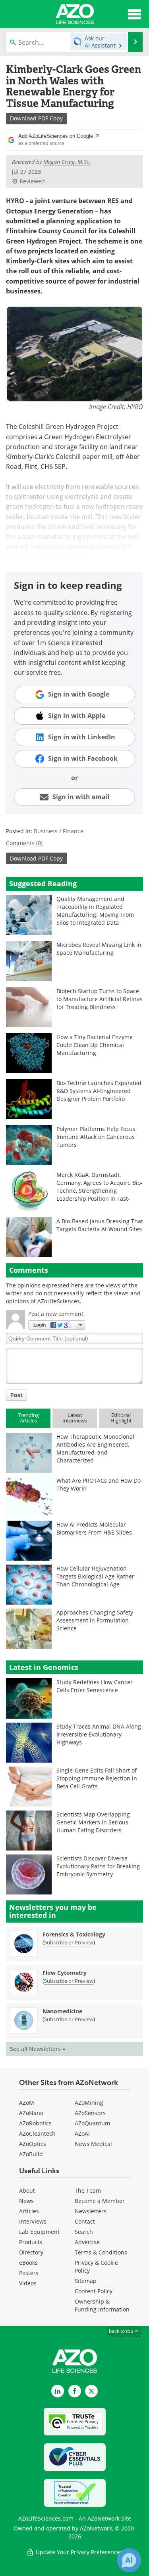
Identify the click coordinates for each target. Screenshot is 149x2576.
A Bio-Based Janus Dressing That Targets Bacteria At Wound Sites (100, 1225)
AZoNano (31, 2113)
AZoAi (82, 2133)
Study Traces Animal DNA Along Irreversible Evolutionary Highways (99, 1734)
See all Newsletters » (38, 2049)
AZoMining (89, 2103)
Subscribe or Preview (69, 1942)
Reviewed (32, 181)
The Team (88, 2190)
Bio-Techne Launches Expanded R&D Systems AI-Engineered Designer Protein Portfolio (99, 1091)
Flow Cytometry (65, 1973)
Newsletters (91, 2211)
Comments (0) (24, 843)
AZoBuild (31, 2154)
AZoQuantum (92, 2123)
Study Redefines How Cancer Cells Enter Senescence (95, 1686)
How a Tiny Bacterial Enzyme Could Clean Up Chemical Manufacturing (95, 1045)
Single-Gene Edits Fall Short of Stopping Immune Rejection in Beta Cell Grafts (97, 1778)
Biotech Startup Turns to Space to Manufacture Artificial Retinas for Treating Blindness (100, 999)
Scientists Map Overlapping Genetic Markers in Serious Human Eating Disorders (93, 1822)
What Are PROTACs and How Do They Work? (99, 1484)
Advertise (87, 2242)
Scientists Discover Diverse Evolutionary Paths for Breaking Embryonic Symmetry (98, 1866)
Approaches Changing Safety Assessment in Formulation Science (95, 1620)
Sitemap (86, 2281)
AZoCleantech (37, 2133)
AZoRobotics (35, 2123)
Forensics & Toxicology (74, 1934)
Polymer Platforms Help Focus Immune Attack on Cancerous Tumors (96, 1137)
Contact (85, 2221)
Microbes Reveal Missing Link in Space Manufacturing (99, 949)
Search (84, 2232)
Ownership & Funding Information (102, 2305)
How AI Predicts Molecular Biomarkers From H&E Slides (94, 1528)
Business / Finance (59, 831)
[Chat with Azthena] (129, 2560)
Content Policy (94, 2291)
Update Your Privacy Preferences (78, 2552)
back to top (122, 2331)
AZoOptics (33, 2144)
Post (16, 1395)
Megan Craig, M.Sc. (67, 162)
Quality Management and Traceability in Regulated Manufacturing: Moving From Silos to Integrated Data (95, 911)
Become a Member (100, 2201)
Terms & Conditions (101, 2252)
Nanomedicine (62, 2011)
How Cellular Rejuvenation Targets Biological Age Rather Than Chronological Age (95, 1576)
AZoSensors (90, 2113)
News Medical (93, 2144)
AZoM (27, 2103)
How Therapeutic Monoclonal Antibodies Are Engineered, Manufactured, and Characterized (95, 1448)
